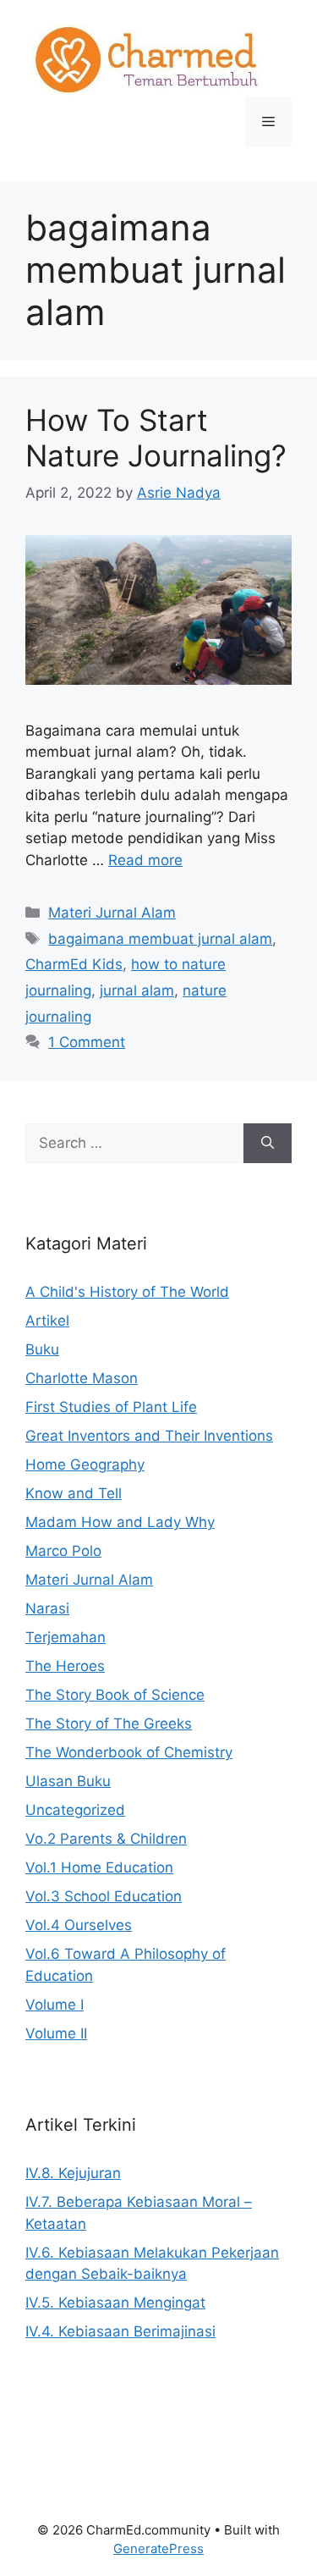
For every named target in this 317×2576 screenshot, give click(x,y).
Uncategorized (75, 1810)
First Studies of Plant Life (111, 1407)
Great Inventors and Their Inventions (149, 1436)
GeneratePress (158, 2548)
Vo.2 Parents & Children (106, 1839)
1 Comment (87, 1042)
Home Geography (85, 1465)
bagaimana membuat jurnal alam (160, 939)
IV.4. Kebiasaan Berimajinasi (120, 2331)
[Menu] (268, 122)
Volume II (56, 2033)
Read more (145, 860)
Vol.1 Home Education (99, 1867)
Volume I (55, 2005)
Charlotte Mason (82, 1378)
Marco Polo (63, 1551)
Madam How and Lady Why (120, 1522)
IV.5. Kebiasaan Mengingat (115, 2303)
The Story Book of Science (115, 1695)
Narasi (47, 1608)
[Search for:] (134, 1144)
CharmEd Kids (74, 964)
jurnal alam (137, 990)
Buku (42, 1349)
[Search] (268, 1144)
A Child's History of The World (127, 1292)
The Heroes (65, 1666)
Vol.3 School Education (104, 1896)
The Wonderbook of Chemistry (129, 1752)
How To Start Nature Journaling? (156, 438)
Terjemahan (66, 1637)
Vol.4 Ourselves (79, 1925)
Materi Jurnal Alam (112, 913)
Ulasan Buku (68, 1781)
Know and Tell (74, 1493)
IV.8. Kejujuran (73, 2173)
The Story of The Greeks (109, 1724)
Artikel (47, 1321)
